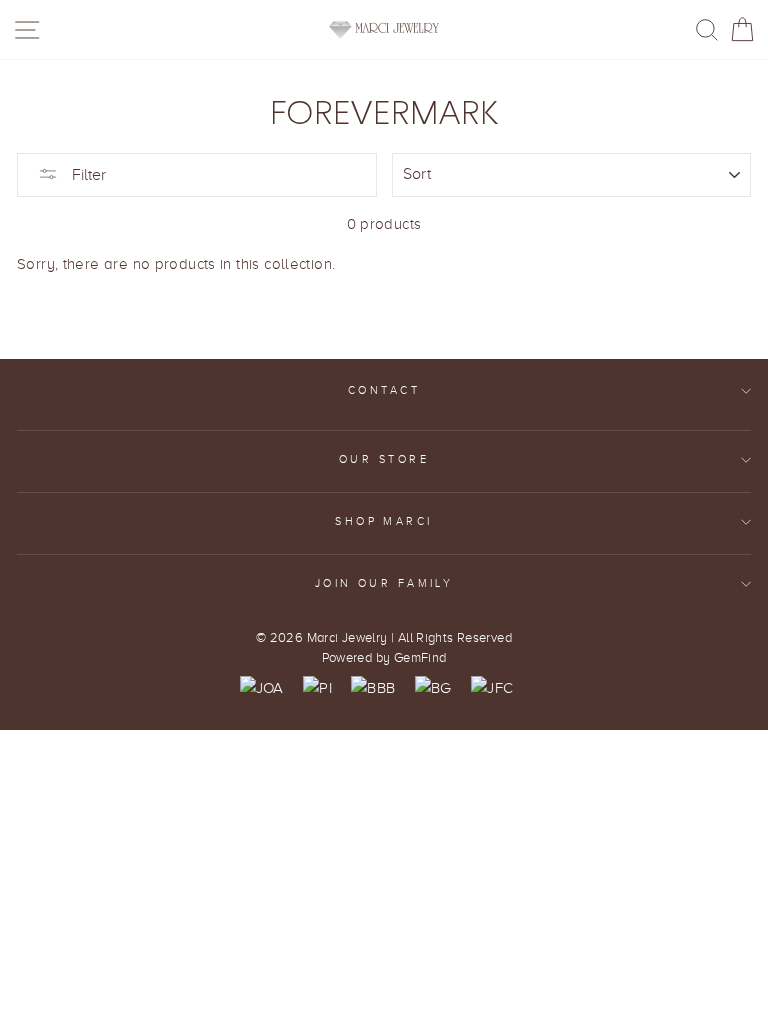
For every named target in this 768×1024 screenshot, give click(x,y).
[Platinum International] (317, 688)
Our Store (384, 459)
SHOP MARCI (383, 521)
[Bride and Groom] (433, 688)
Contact (384, 390)
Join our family (384, 583)
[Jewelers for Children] (492, 688)
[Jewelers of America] (262, 688)
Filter (87, 175)
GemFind (420, 658)
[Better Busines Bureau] (373, 688)
